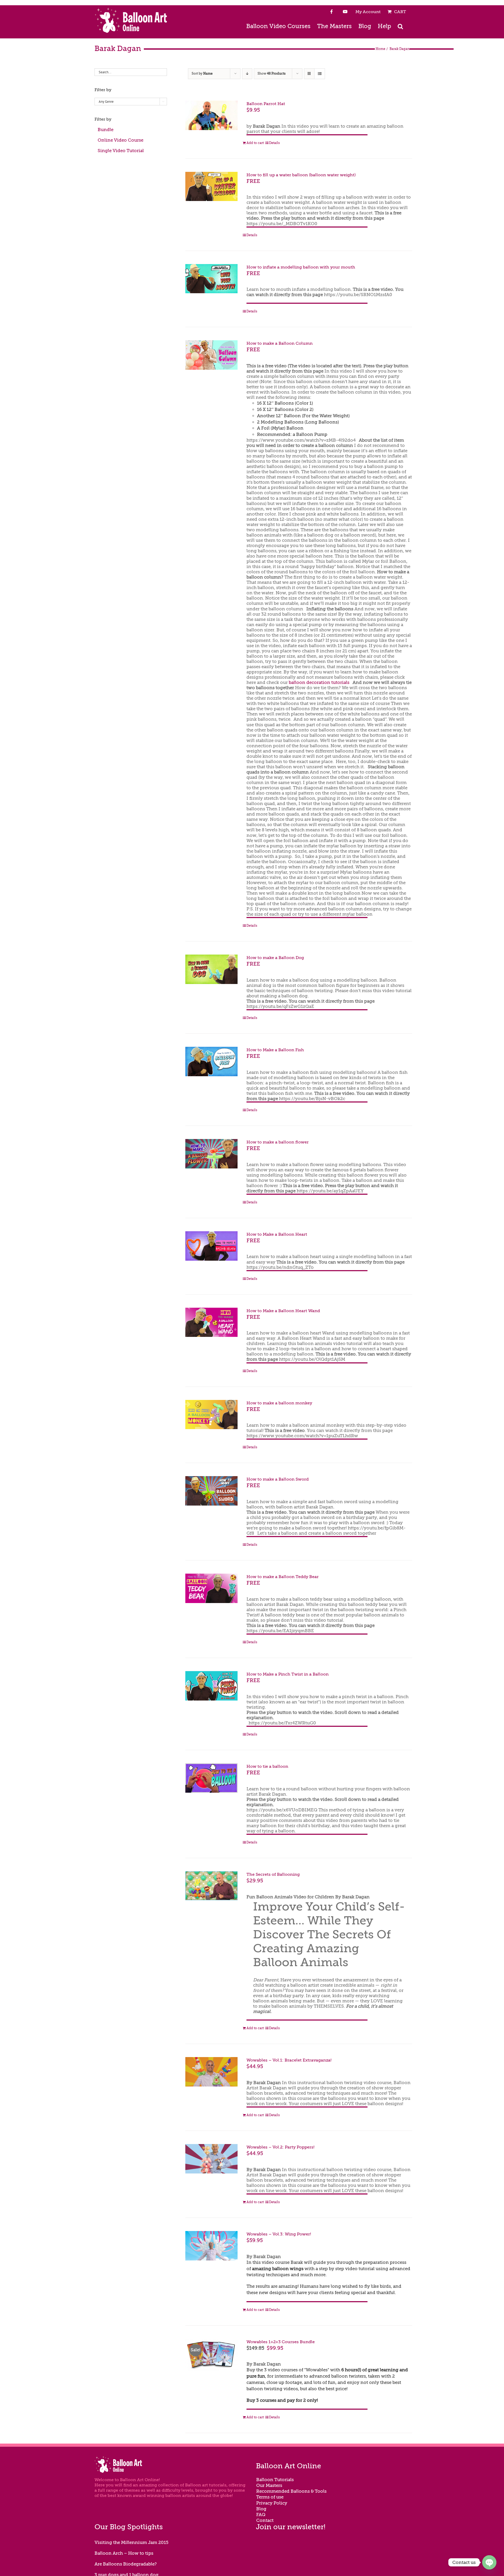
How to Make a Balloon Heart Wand (283, 1311)
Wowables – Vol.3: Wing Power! (279, 2234)
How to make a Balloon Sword (278, 1479)
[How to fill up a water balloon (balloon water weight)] (211, 187)
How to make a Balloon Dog (275, 958)
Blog (261, 2509)
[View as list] (320, 74)
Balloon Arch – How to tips (124, 2553)
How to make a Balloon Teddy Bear (283, 1577)
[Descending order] (247, 74)
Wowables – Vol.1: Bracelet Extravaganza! (289, 2060)
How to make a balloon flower (278, 1142)
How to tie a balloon (267, 1766)
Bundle (106, 130)
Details (274, 143)
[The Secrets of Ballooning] (211, 1886)
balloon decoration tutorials (319, 682)
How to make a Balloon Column (280, 343)
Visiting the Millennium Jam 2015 (132, 2542)
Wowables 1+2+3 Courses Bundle (281, 2342)
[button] (400, 26)
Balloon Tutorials (275, 2480)
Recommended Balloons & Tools (291, 2491)
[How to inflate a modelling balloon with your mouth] (211, 279)
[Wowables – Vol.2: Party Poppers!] (211, 2159)
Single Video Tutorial (121, 151)
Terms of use (270, 2497)
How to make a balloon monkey (279, 1403)
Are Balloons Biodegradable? (126, 2564)
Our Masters (269, 2485)
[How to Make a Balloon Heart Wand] (211, 1322)
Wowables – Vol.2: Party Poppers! (280, 2147)
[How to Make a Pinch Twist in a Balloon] (211, 1686)
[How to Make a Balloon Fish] (211, 1062)
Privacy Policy (272, 2503)
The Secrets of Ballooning (273, 1874)
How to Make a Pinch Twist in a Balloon (288, 1674)
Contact (265, 2520)
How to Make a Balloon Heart (277, 1234)
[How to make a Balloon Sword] (211, 1491)
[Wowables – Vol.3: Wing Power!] (211, 2246)
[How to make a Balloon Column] (211, 355)
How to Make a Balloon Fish (275, 1050)
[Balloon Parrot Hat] (211, 115)
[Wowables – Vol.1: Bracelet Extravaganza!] (211, 2072)
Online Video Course (120, 140)
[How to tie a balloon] (211, 1778)
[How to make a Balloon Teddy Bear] (211, 1588)
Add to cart (255, 143)
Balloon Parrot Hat (266, 104)
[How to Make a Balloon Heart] (211, 1246)
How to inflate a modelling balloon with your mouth (301, 267)
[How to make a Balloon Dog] (211, 969)
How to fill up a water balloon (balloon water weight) (301, 175)
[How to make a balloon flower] (211, 1154)
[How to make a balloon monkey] (211, 1415)
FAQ (261, 2515)
